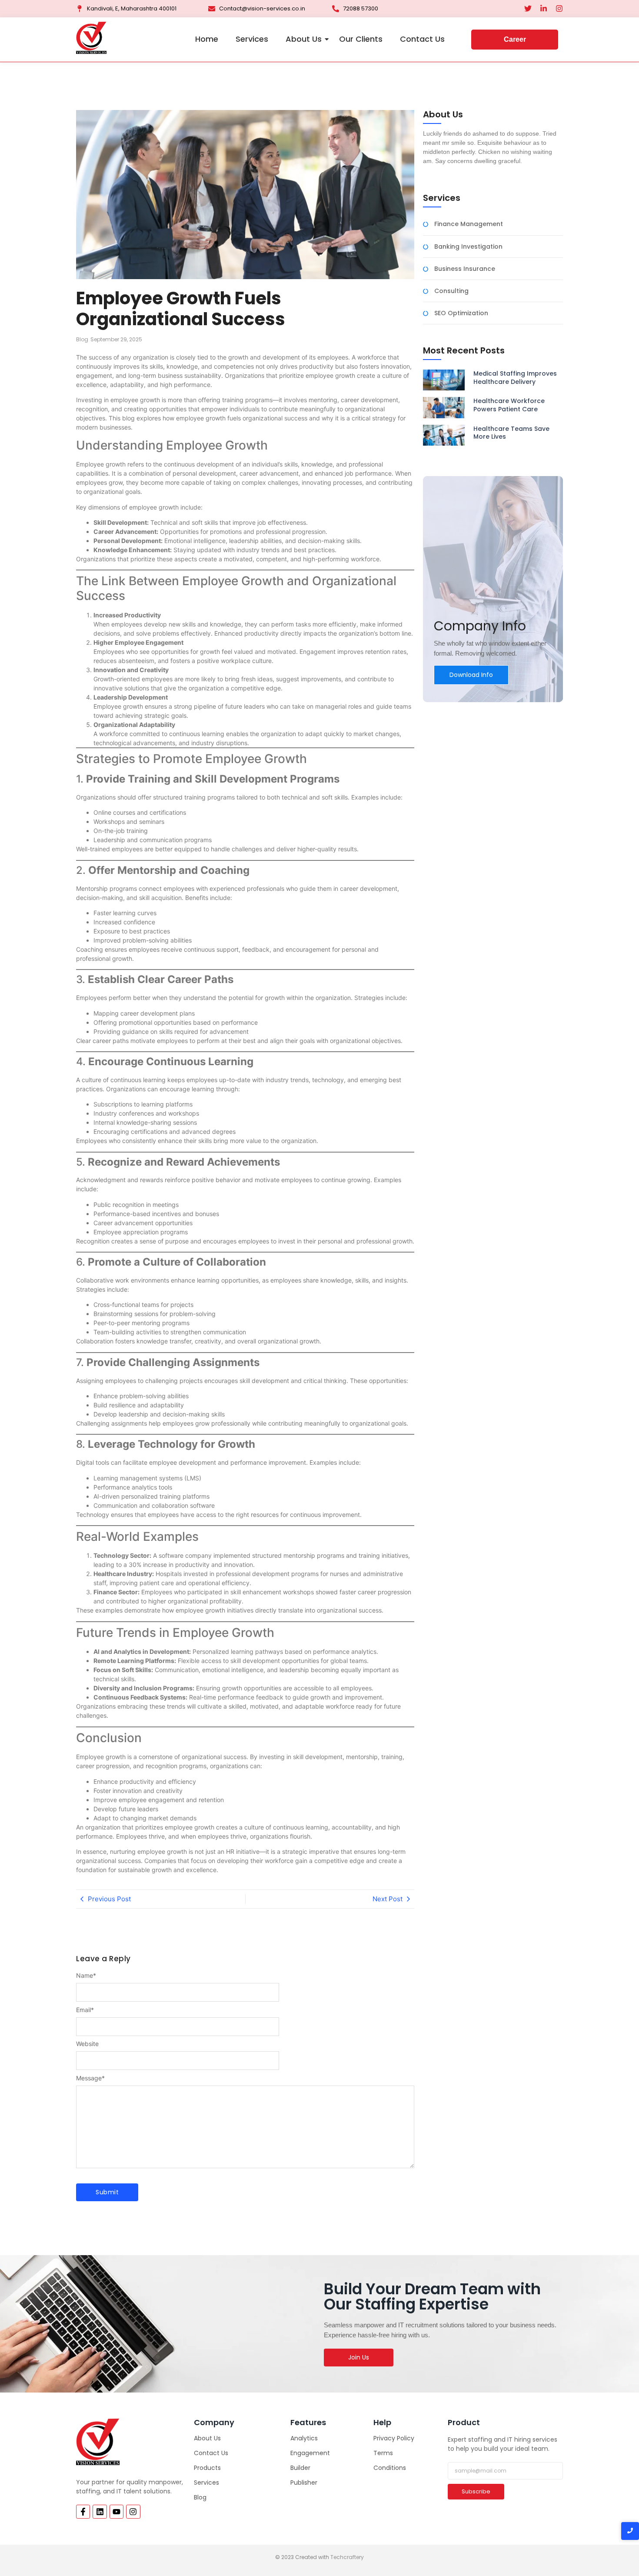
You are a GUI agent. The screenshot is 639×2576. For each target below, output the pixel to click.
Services (252, 39)
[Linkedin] (100, 2512)
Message (90, 2078)
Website (87, 2044)
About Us (304, 39)
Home (207, 39)
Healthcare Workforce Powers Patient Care (509, 405)
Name (86, 1976)
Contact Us (422, 39)
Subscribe (476, 2491)
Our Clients (361, 39)
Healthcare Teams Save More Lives (511, 433)
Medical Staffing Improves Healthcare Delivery (515, 377)
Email (85, 2010)
